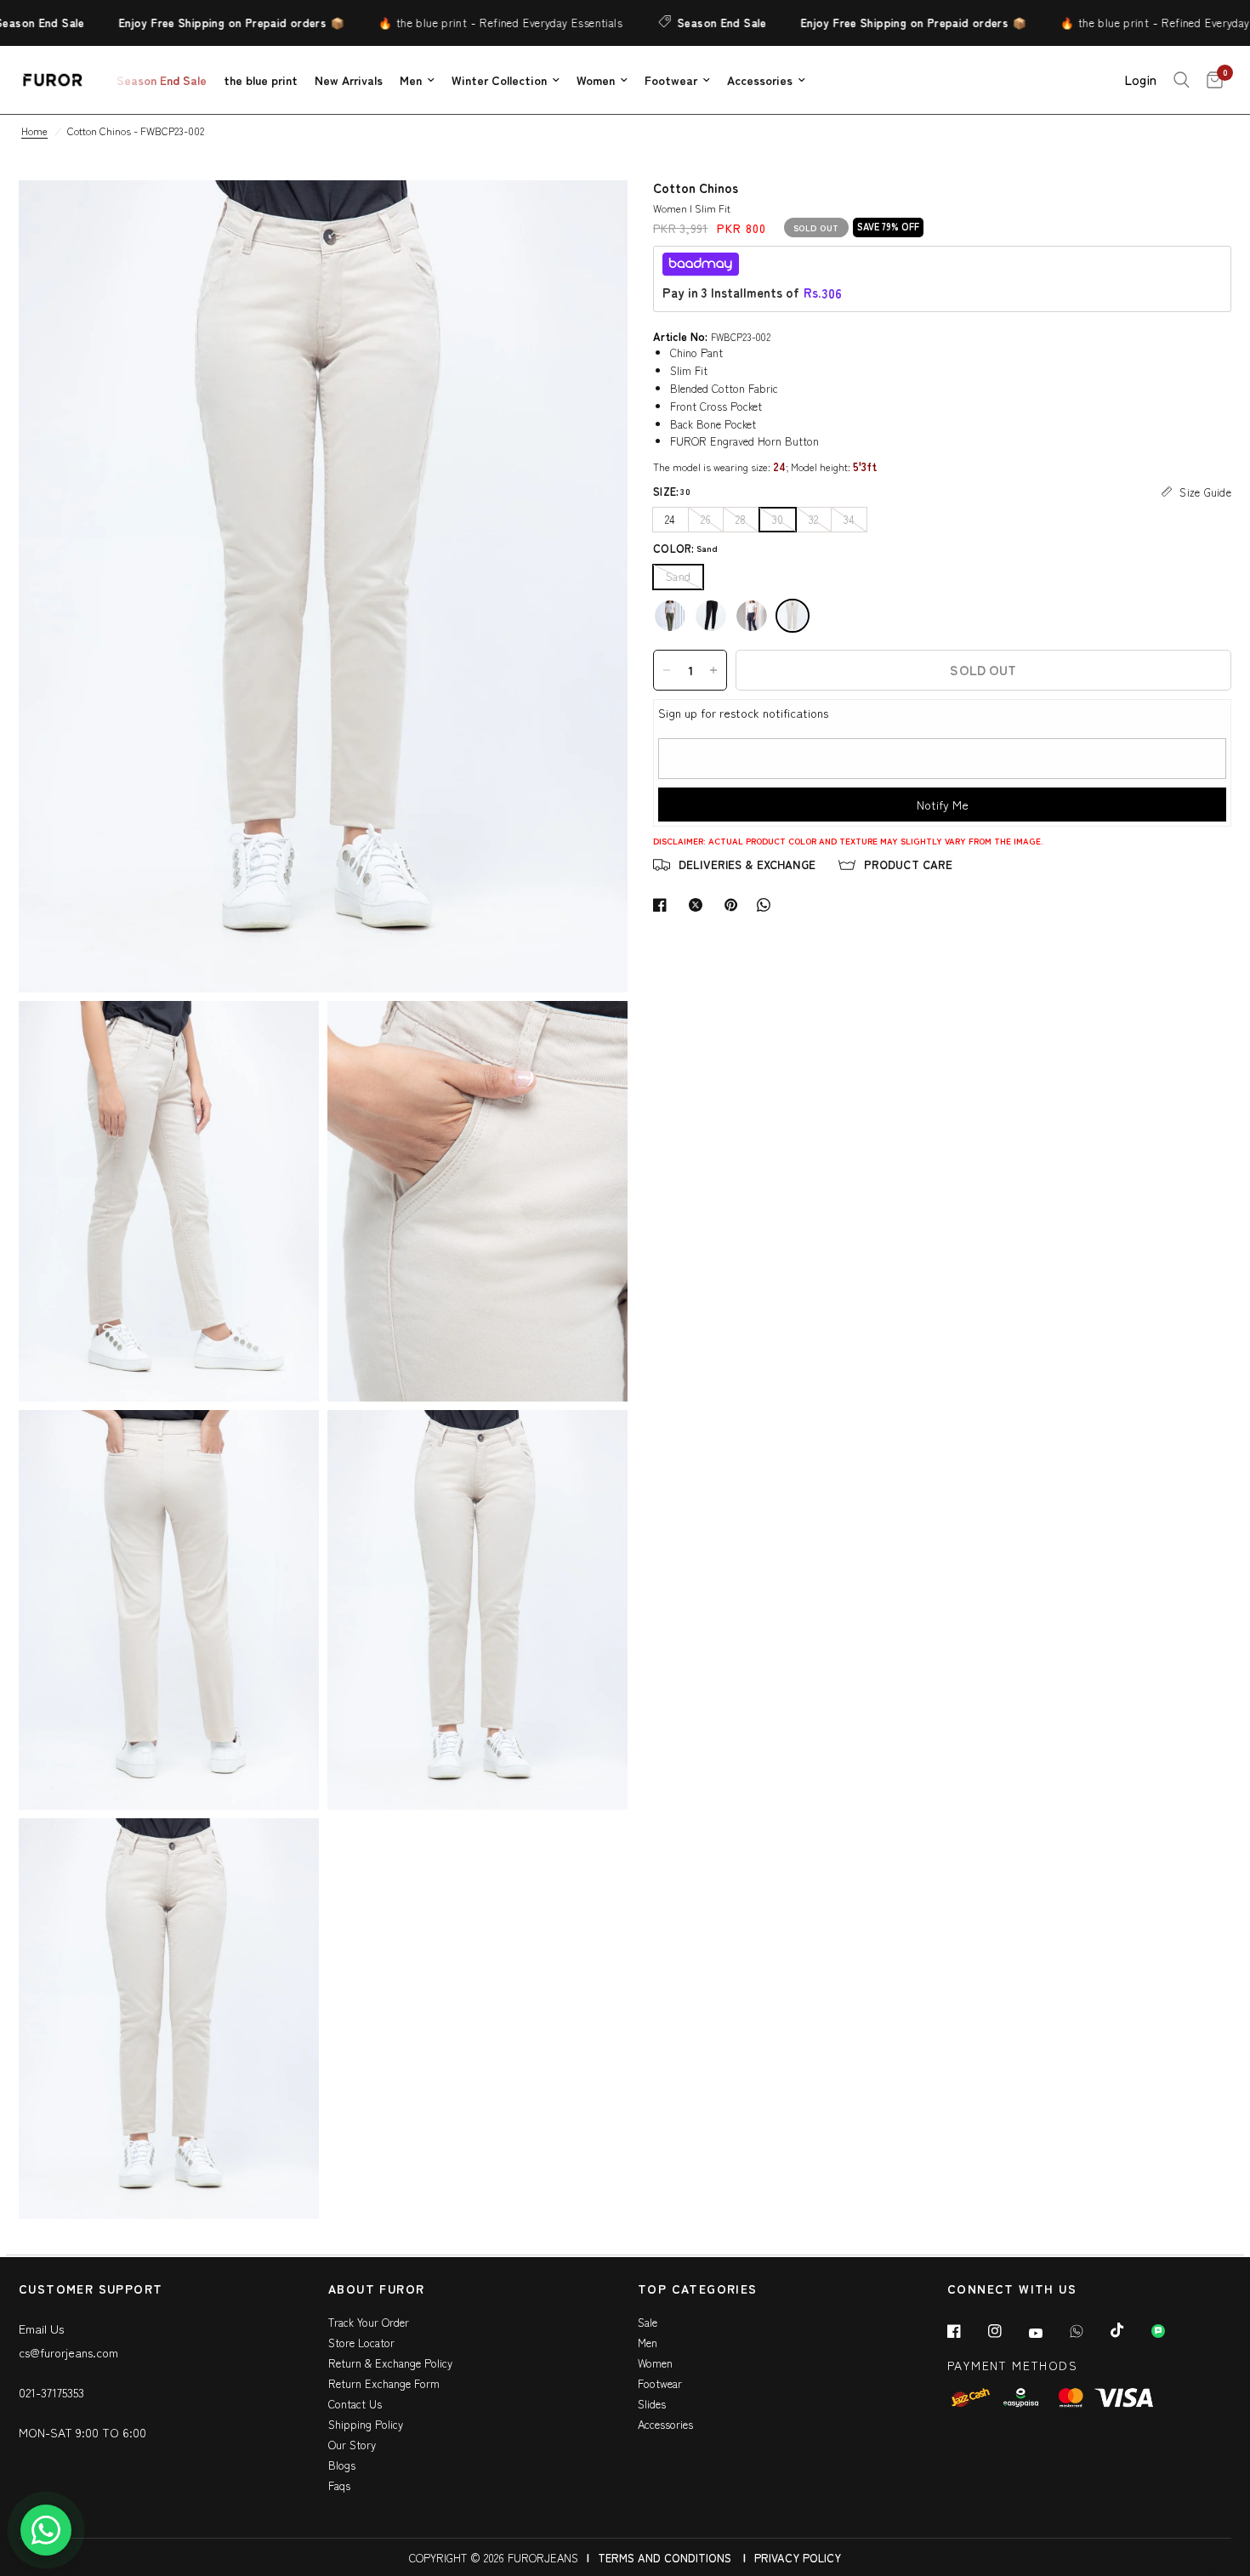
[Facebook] (966, 2331)
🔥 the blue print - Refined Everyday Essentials (464, 23)
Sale (648, 2322)
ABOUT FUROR (376, 2290)
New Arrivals (349, 80)
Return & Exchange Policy (390, 2363)
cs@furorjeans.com (68, 2352)
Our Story (352, 2445)
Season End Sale (686, 23)
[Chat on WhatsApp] (46, 2530)
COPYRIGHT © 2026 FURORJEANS (494, 2558)
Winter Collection (499, 80)
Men (411, 80)
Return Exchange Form (384, 2383)
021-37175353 (51, 2392)
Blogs (342, 2465)
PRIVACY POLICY (798, 2558)
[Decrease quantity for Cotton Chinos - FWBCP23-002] (667, 670)
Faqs (339, 2485)
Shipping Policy (366, 2424)
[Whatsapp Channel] (1170, 2331)
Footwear (671, 80)
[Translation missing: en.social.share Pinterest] (735, 905)
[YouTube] (1048, 2333)
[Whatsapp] (1088, 2331)
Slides (652, 2404)
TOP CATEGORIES (698, 2290)
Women (596, 80)
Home (34, 131)
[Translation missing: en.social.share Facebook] (663, 905)
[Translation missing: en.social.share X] (699, 905)
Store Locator (361, 2343)
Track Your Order (369, 2322)
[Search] (1182, 80)
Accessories (760, 80)
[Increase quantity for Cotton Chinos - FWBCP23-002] (713, 670)
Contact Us (355, 2404)
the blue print (261, 80)
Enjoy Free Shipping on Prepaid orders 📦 (195, 23)
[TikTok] (1129, 2330)
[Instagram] (1007, 2331)
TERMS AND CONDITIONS (665, 2558)
